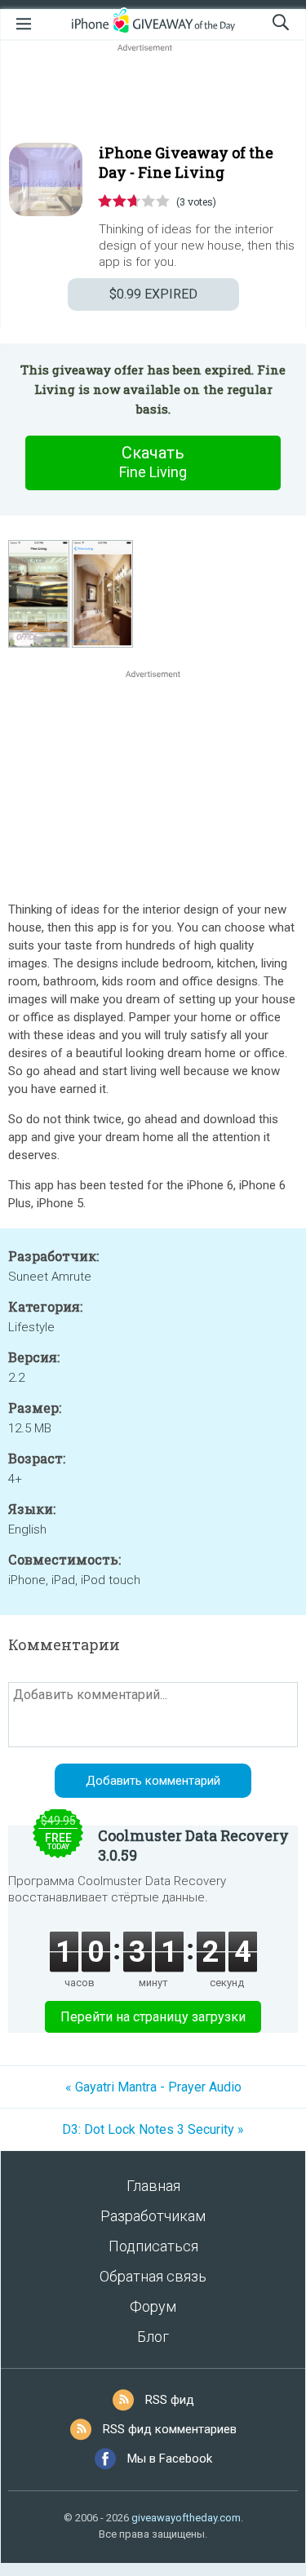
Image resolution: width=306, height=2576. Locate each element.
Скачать (153, 462)
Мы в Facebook (170, 2459)
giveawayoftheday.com (186, 2518)
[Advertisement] (153, 95)
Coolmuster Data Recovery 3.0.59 (193, 1845)
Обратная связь (153, 2276)
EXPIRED (153, 294)
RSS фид (170, 2400)
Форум (153, 2306)
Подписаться (153, 2246)
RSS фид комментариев (170, 2429)
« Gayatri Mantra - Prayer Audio (153, 2087)
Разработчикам (153, 2216)
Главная (153, 2186)
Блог (153, 2337)
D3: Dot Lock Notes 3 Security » (153, 2129)
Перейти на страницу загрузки (153, 2017)
